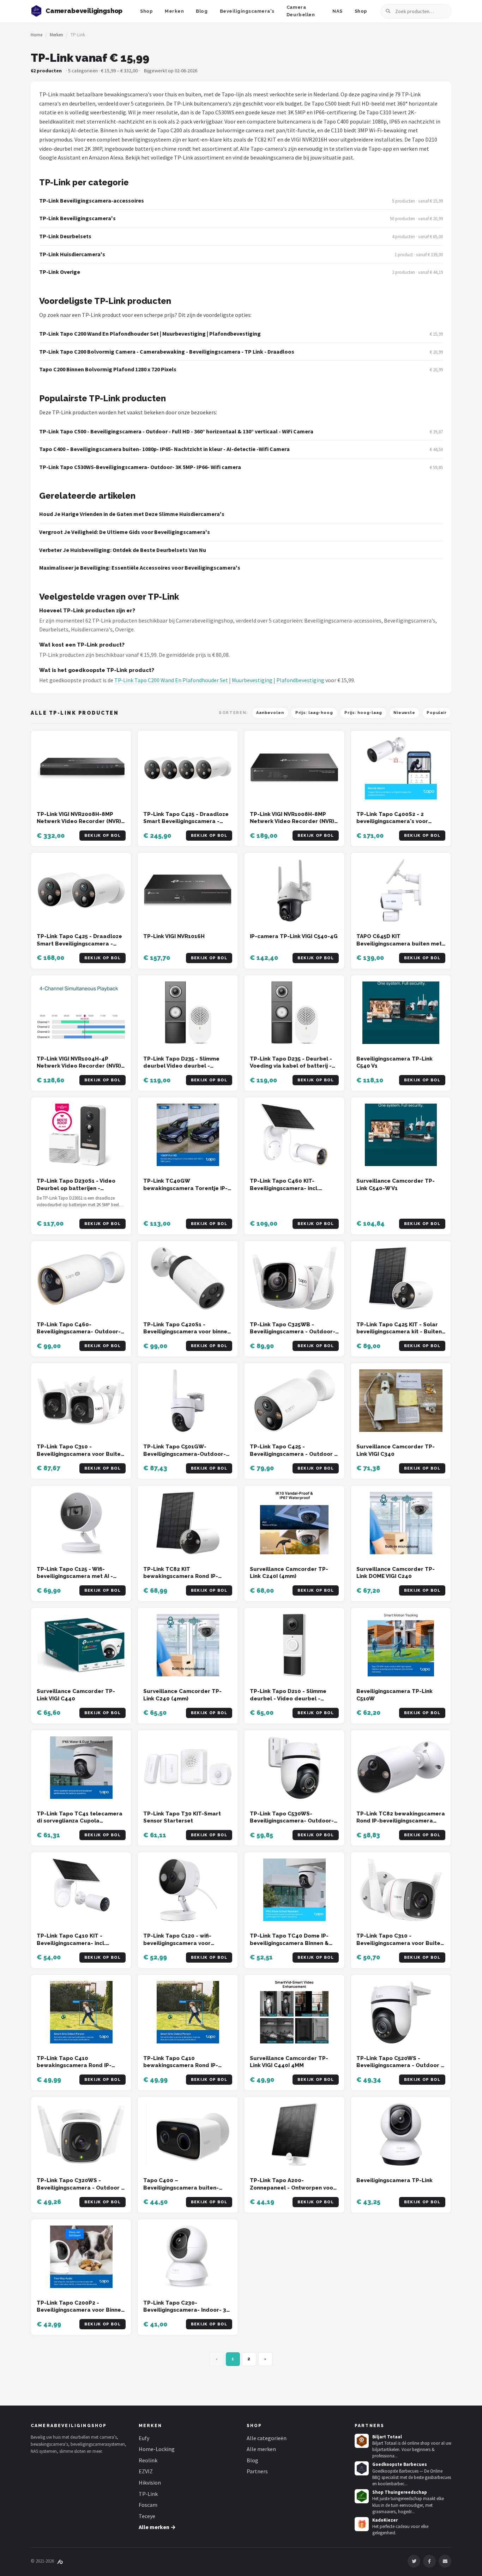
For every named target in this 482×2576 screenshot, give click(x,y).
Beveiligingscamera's (247, 11)
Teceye (147, 2516)
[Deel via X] (414, 2561)
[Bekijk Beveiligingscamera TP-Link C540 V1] (401, 1013)
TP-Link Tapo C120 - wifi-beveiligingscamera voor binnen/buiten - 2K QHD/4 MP (184, 1943)
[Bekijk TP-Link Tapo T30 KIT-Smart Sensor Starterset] (188, 1768)
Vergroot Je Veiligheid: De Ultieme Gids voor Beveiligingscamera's (125, 532)
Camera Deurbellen (301, 11)
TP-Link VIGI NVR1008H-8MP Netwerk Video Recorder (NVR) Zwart (292, 821)
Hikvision (150, 2482)
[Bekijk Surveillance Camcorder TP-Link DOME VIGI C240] (401, 1523)
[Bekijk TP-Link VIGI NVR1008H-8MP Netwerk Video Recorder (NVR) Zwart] (294, 768)
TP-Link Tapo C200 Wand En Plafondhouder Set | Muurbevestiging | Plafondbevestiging (150, 334)
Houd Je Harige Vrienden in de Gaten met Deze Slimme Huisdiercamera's (132, 514)
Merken (174, 11)
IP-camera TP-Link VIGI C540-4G (294, 936)
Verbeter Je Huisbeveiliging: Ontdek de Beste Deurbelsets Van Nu (123, 550)
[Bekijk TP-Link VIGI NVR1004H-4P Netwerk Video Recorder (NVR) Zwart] (81, 1013)
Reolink (148, 2460)
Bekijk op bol (103, 836)
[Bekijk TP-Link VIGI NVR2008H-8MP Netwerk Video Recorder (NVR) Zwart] (81, 768)
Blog (202, 11)
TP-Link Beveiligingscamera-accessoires (92, 200)
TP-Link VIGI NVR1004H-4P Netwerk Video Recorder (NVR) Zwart (79, 1066)
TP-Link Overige (60, 272)
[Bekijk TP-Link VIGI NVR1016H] (188, 890)
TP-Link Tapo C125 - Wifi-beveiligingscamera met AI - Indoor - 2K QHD (75, 1576)
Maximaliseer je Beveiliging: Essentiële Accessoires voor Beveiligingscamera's (140, 568)
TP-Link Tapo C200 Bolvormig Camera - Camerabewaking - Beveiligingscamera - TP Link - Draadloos (167, 352)
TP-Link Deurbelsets (65, 236)
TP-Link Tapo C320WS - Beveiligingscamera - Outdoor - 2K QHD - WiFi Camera (80, 2188)
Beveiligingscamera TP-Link (394, 2180)
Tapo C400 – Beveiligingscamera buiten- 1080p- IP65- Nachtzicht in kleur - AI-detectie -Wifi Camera (164, 449)
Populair (437, 713)
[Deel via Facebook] (429, 2561)
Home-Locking (157, 2449)
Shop (146, 11)
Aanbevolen (270, 713)
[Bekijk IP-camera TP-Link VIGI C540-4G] (294, 890)
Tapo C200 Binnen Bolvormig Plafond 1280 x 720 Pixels (108, 369)
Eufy (144, 2438)
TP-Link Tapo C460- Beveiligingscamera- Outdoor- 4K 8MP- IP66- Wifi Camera (79, 1332)
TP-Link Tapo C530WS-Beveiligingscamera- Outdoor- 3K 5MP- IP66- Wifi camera (140, 467)
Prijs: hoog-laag (363, 713)
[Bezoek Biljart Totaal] (362, 2441)
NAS (338, 11)
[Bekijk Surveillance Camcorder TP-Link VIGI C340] (401, 1401)
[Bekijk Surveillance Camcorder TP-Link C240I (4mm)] (294, 1523)
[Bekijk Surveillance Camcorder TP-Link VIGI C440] (81, 1645)
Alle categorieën (267, 2438)
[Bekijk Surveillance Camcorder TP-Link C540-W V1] (401, 1135)
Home (37, 35)
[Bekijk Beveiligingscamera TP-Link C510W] (401, 1645)
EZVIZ (146, 2471)
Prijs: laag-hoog (314, 713)
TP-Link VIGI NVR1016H (174, 936)
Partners (257, 2471)
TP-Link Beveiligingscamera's (77, 218)
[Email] (445, 2561)
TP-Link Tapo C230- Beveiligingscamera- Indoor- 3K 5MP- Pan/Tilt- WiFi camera (186, 2310)
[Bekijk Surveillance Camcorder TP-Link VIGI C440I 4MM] (294, 2012)
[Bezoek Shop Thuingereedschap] (362, 2496)
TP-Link (148, 2494)
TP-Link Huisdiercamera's (72, 254)
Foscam (148, 2505)
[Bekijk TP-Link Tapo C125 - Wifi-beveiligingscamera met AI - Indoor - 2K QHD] (81, 1523)
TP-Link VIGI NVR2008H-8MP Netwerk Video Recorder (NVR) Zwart (79, 821)
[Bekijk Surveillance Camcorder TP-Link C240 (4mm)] (188, 1645)
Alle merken (261, 2449)
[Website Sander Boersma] (60, 2561)
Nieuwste (404, 713)
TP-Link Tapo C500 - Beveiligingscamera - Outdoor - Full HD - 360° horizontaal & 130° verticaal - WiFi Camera (176, 431)
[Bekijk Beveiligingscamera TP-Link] (401, 2134)
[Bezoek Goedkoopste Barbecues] (362, 2468)
